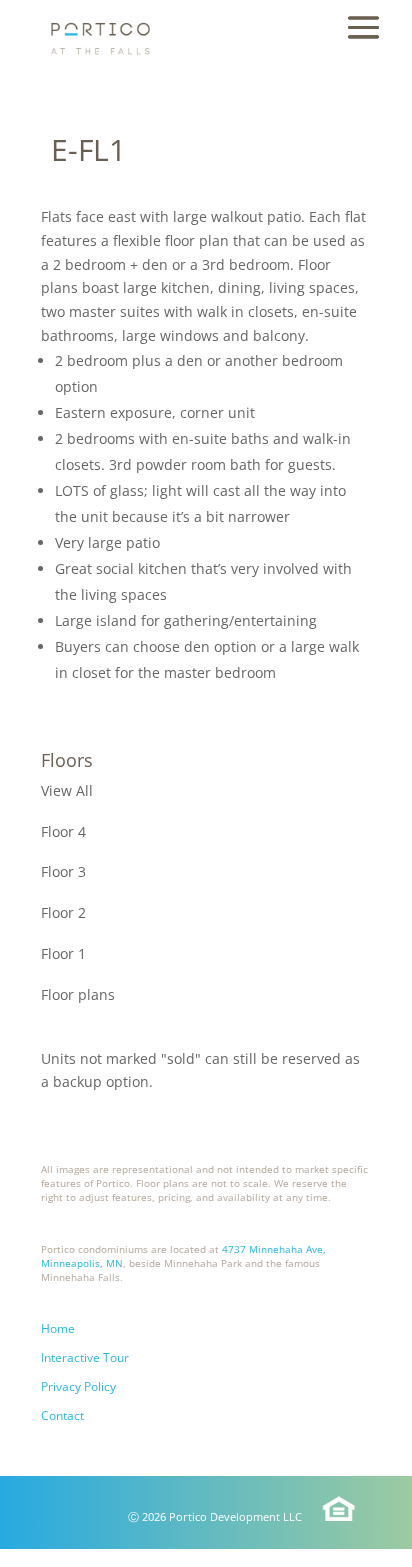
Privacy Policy (78, 1386)
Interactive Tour (85, 1357)
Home (58, 1328)
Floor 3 (63, 871)
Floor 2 (63, 912)
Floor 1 (63, 953)
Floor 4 (63, 831)
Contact (62, 1415)
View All (67, 790)
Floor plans (78, 994)
